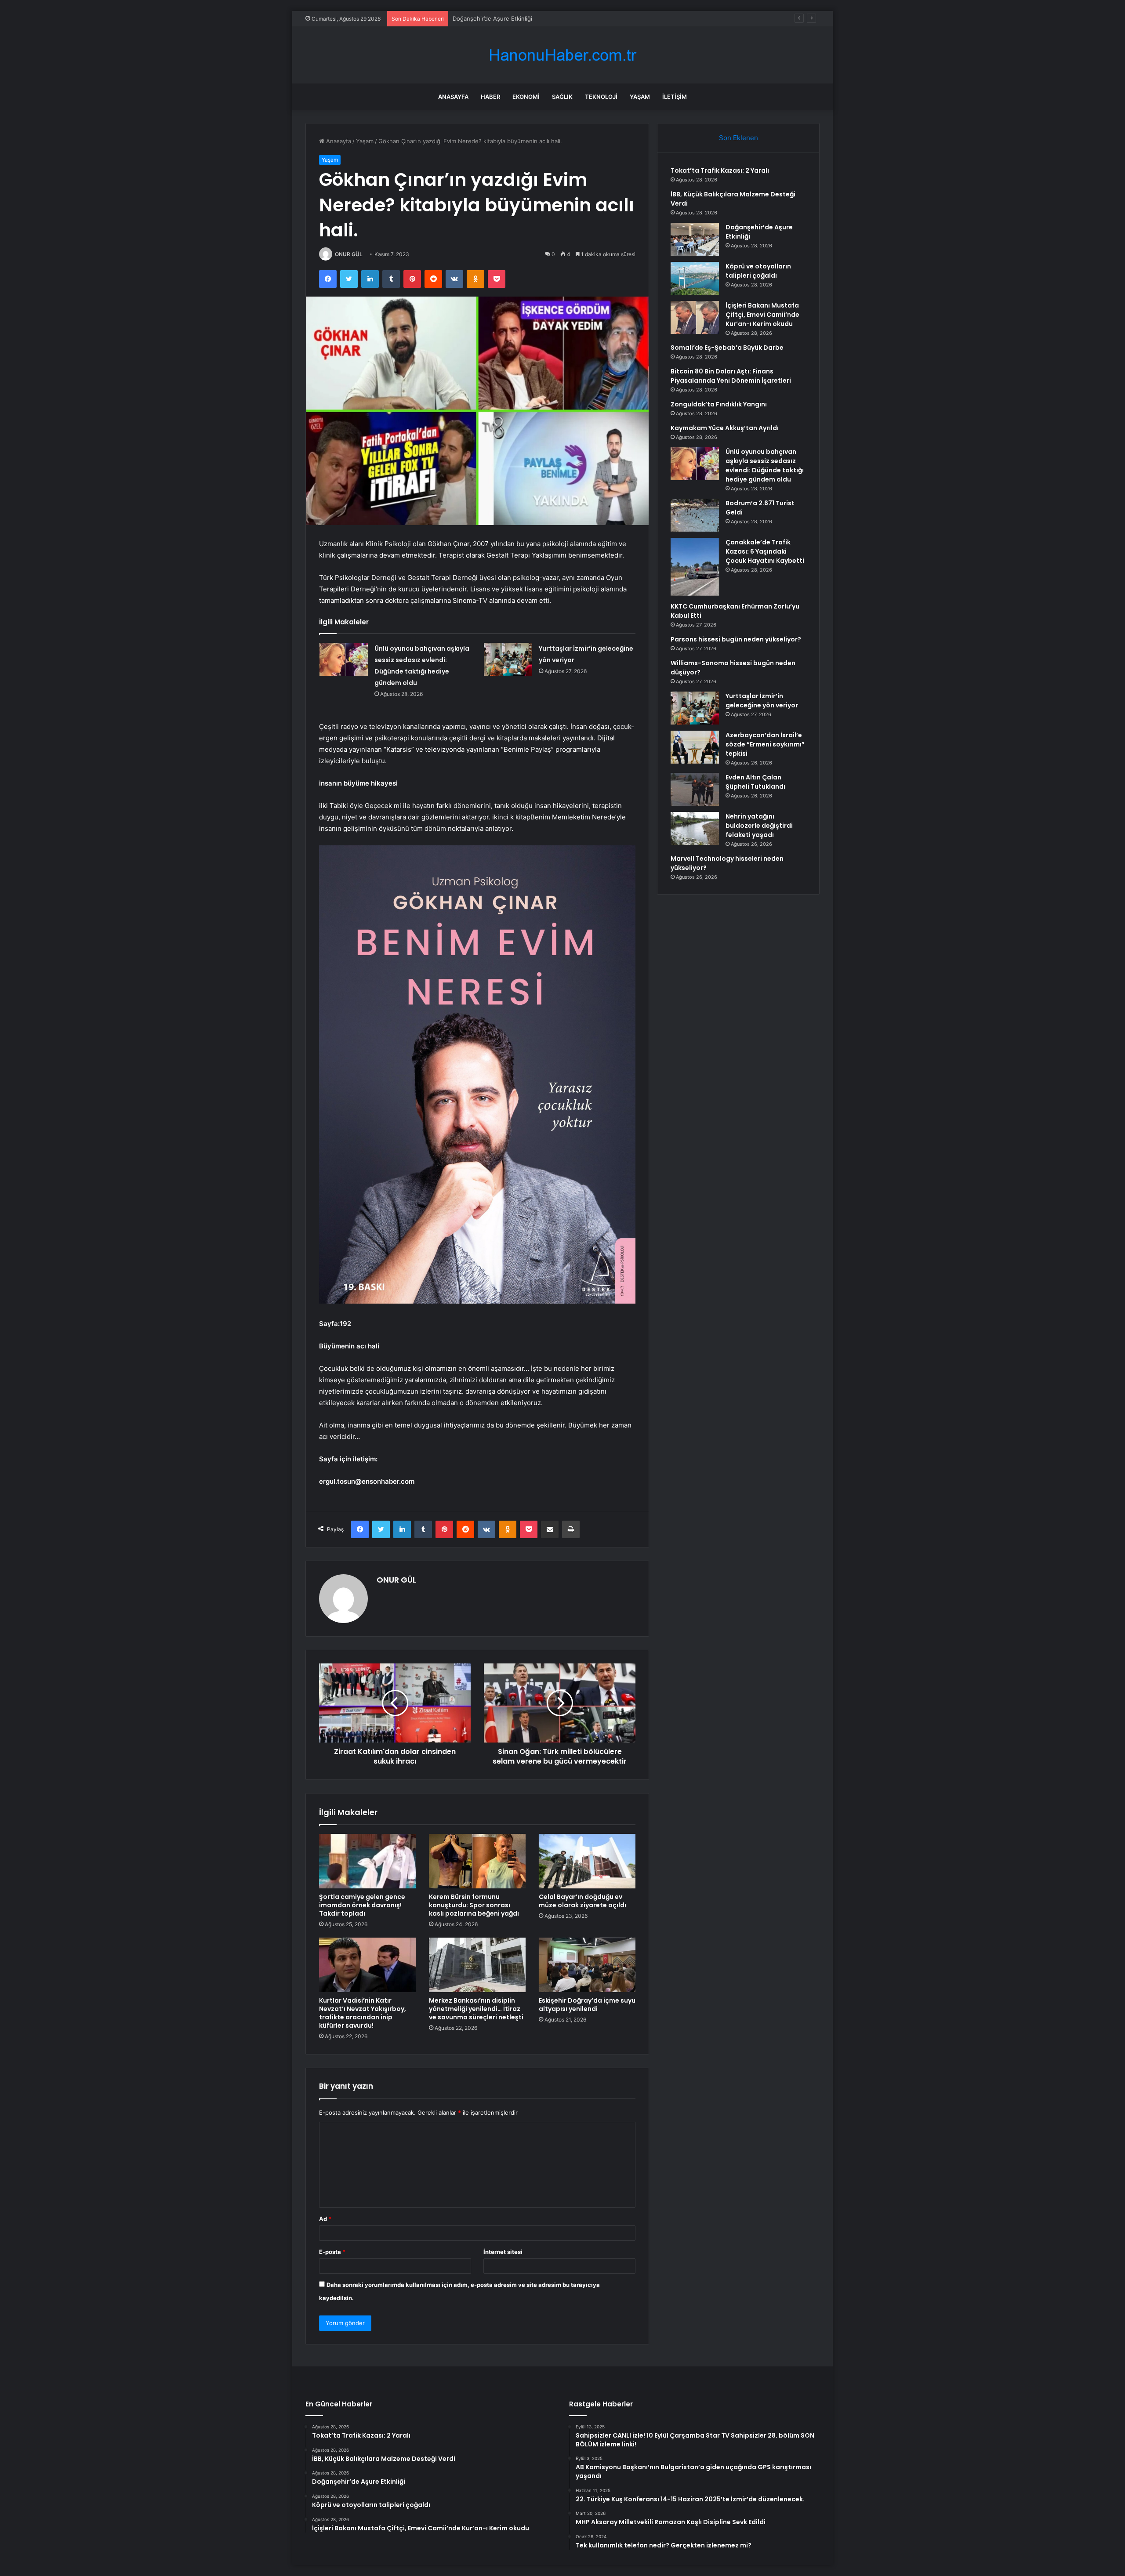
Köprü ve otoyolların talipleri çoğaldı (501, 18)
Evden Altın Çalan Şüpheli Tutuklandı (755, 782)
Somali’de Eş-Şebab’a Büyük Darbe (727, 348)
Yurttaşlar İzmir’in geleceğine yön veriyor (762, 701)
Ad (325, 2219)
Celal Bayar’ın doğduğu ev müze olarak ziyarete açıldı (582, 1901)
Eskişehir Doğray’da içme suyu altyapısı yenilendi (587, 2005)
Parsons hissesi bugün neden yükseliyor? (736, 639)
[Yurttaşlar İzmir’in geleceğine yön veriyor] (508, 659)
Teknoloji (601, 97)
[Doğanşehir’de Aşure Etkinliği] (695, 239)
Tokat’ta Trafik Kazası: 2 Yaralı (720, 170)
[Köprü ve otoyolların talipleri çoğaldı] (695, 278)
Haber (490, 97)
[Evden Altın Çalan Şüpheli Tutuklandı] (695, 789)
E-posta (332, 2252)
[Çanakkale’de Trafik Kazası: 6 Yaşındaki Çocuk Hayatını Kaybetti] (695, 567)
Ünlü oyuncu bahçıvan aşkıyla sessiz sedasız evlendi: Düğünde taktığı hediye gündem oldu (765, 466)
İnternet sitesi (503, 2252)
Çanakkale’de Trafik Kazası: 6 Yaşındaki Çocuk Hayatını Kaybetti (765, 551)
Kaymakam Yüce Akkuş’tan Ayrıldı (725, 428)
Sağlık (562, 97)
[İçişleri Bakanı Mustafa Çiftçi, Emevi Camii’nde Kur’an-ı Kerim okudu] (695, 317)
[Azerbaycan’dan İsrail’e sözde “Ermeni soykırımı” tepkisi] (695, 747)
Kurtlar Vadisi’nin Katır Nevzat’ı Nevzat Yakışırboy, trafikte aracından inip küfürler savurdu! (363, 2013)
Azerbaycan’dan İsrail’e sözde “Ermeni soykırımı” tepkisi (765, 744)
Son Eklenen (739, 138)
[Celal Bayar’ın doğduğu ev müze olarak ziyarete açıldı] (587, 1861)
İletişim (675, 97)
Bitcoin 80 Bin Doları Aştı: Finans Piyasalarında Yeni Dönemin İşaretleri (731, 376)
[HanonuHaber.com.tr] (562, 55)
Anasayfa (453, 97)
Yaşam (640, 97)
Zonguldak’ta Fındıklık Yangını (719, 404)
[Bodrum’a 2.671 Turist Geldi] (695, 515)
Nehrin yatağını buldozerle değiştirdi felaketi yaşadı (759, 826)
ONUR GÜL (349, 254)
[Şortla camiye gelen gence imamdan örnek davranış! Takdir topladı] (367, 1861)
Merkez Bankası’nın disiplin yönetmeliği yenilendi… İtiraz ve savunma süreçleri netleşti (476, 2009)
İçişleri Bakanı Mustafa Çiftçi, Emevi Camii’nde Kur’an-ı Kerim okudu (762, 315)
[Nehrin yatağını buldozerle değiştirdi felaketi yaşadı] (695, 828)
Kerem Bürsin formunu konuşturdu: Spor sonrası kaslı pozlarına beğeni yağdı (474, 1905)
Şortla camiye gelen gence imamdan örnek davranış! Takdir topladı (362, 1905)
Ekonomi (526, 97)
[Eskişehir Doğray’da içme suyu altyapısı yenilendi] (587, 1965)
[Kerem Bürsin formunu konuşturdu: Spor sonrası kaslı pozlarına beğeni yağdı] (477, 1861)
